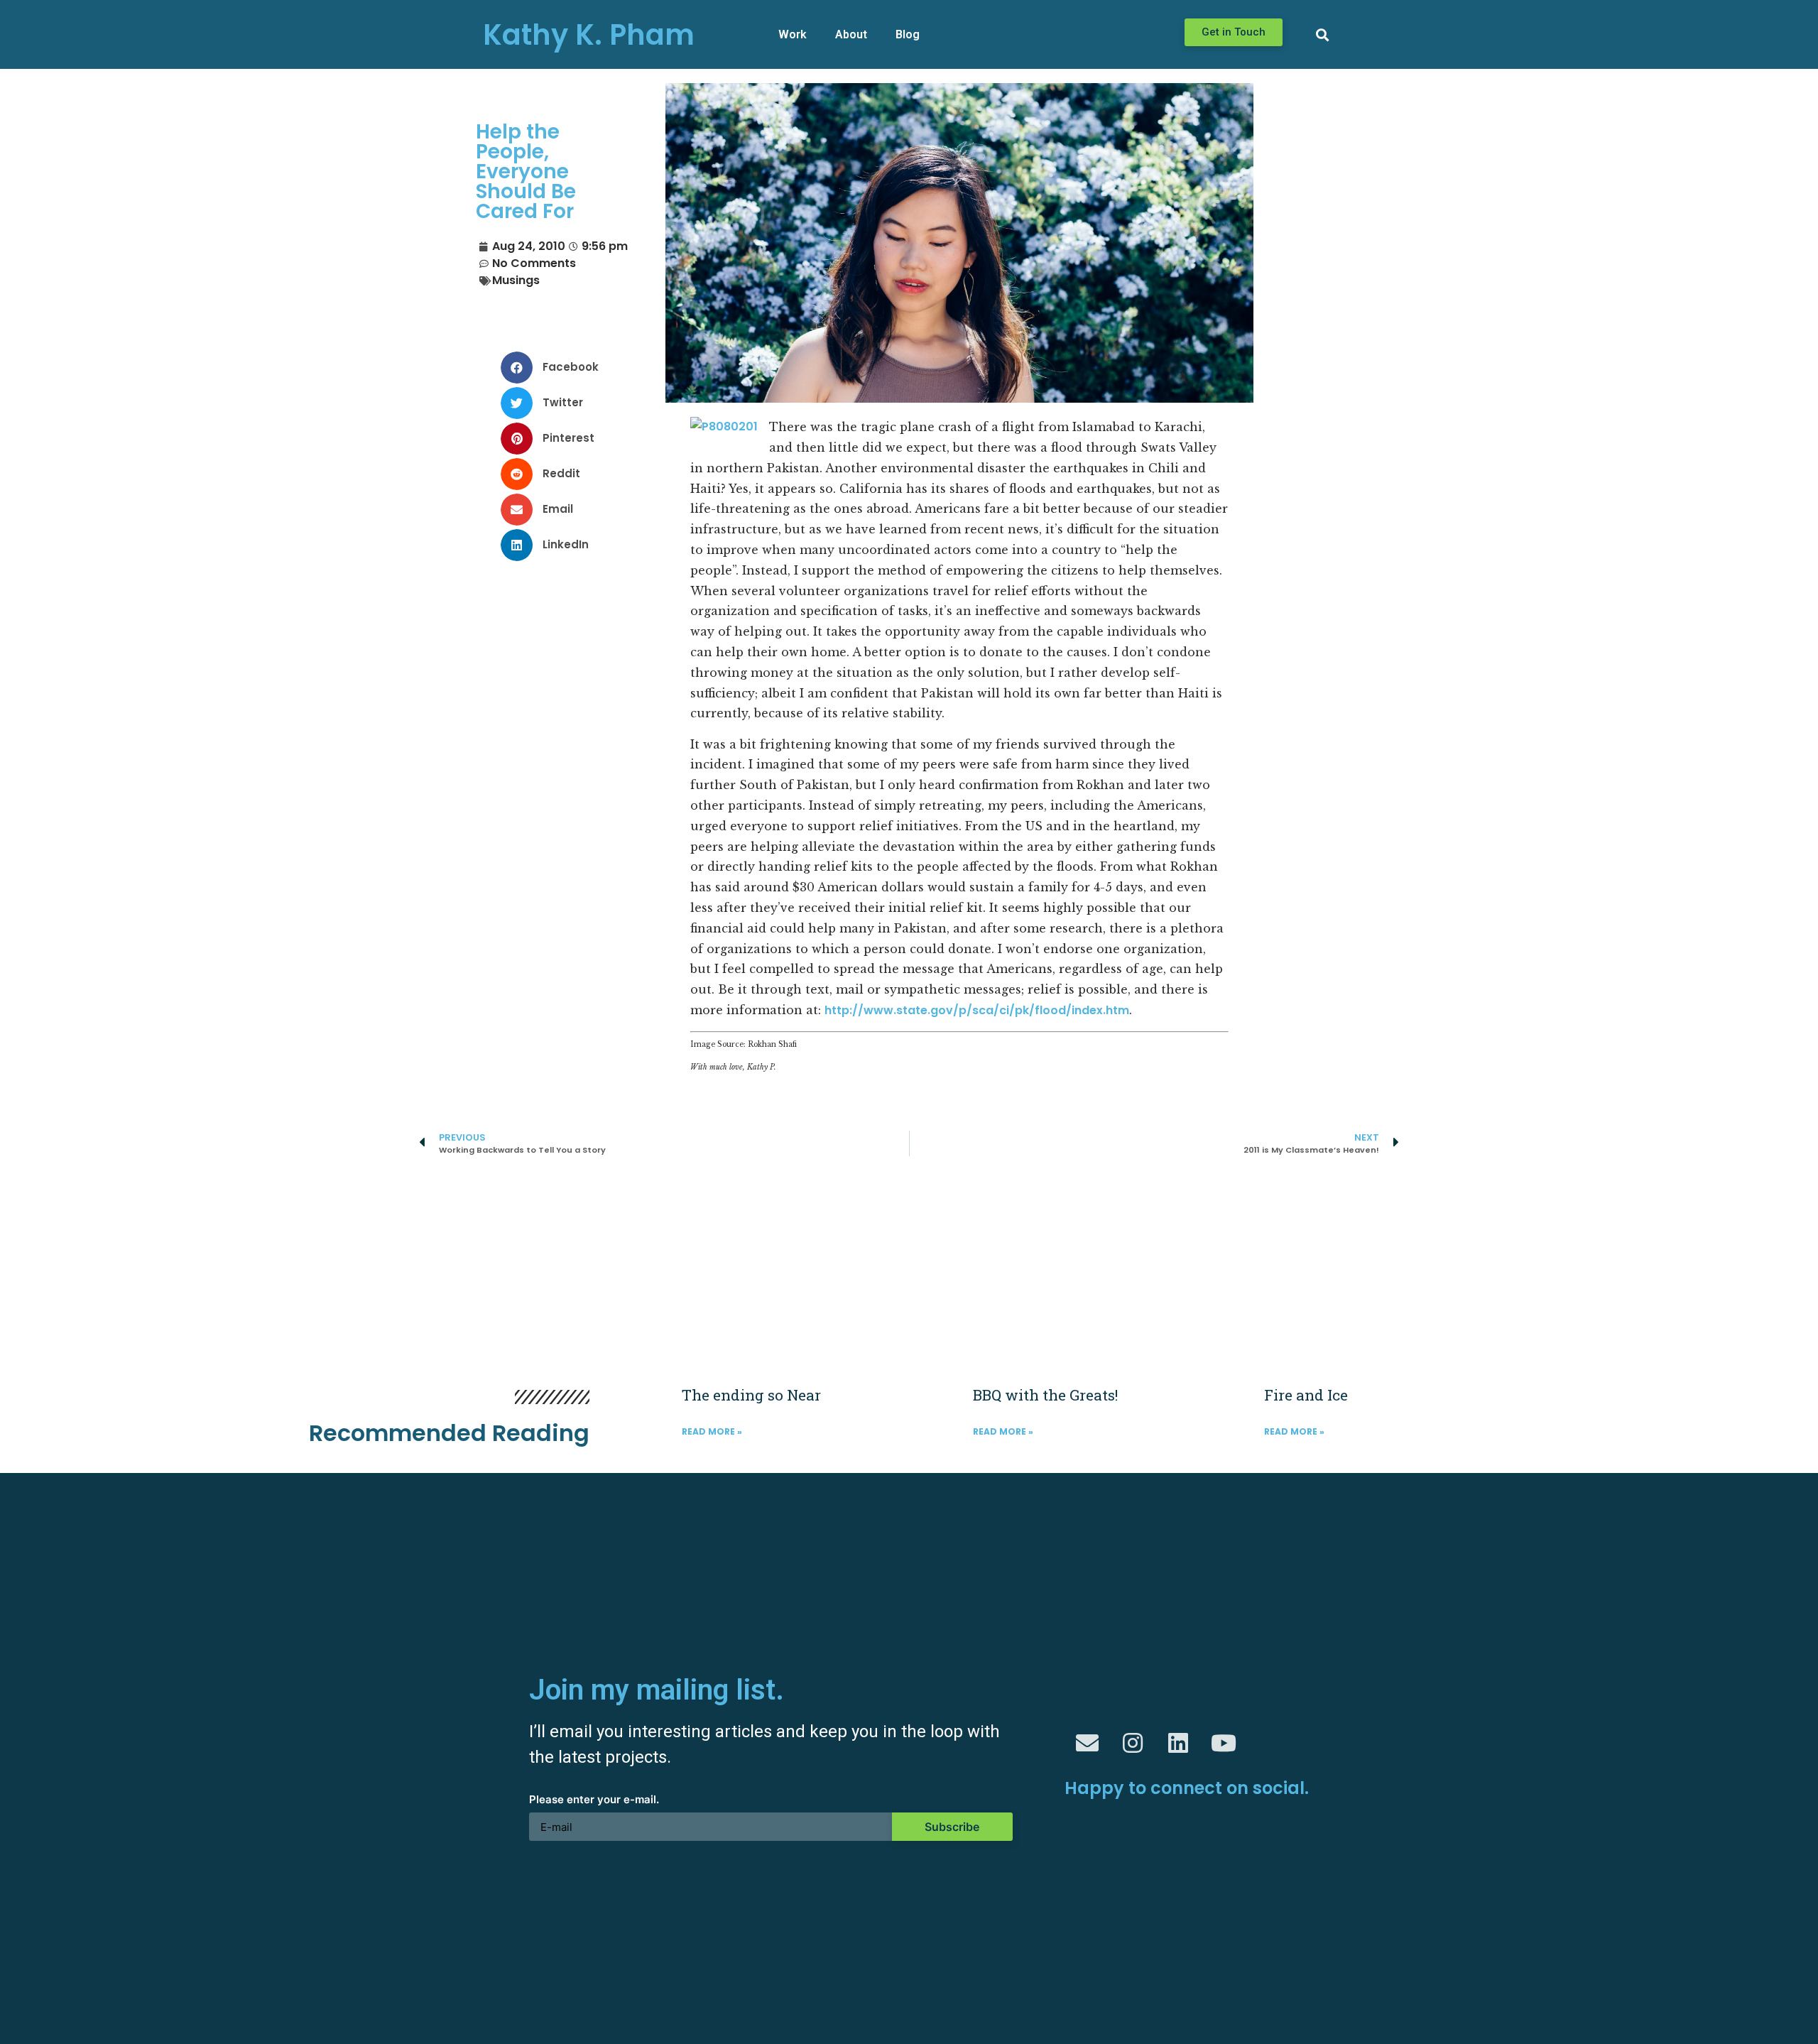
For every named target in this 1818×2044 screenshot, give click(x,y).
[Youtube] (1224, 1743)
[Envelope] (1087, 1743)
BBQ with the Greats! (1045, 1395)
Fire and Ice (1306, 1395)
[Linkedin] (1178, 1743)
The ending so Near (751, 1395)
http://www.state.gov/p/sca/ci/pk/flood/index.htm (977, 1010)
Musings (516, 280)
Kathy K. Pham (589, 35)
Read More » (712, 1431)
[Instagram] (1133, 1743)
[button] (1234, 32)
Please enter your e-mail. (594, 1800)
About (851, 34)
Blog (908, 34)
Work (793, 34)
